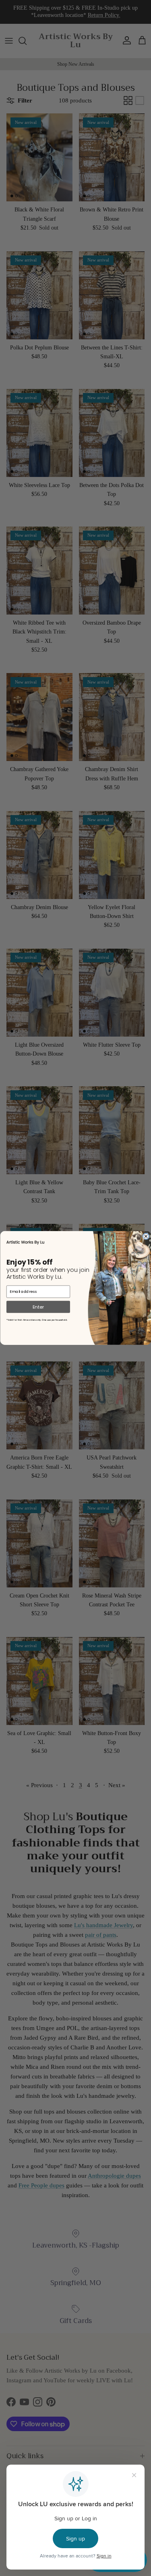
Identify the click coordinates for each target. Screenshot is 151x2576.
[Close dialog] (146, 1237)
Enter (38, 1307)
